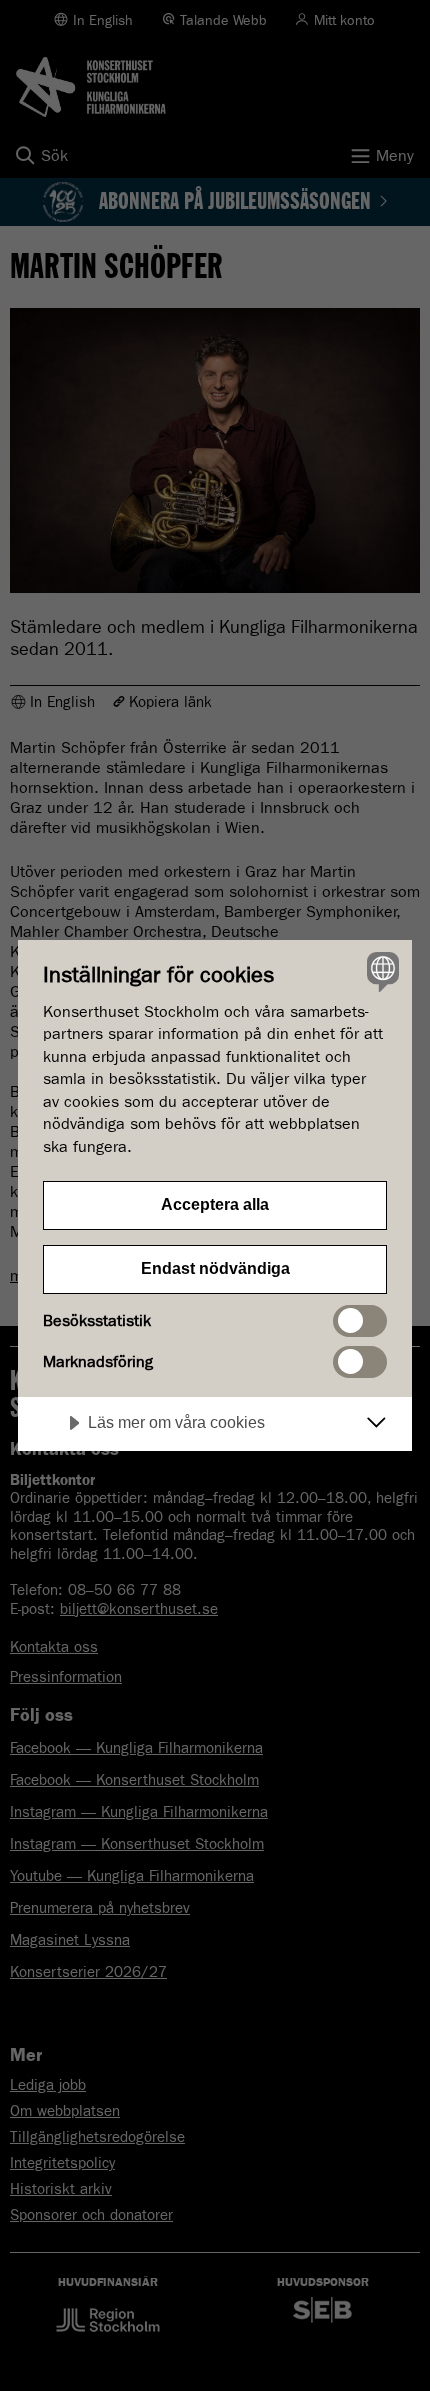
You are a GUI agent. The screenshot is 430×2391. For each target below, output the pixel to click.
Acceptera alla (215, 1204)
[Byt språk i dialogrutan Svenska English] (380, 971)
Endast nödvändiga (215, 1268)
